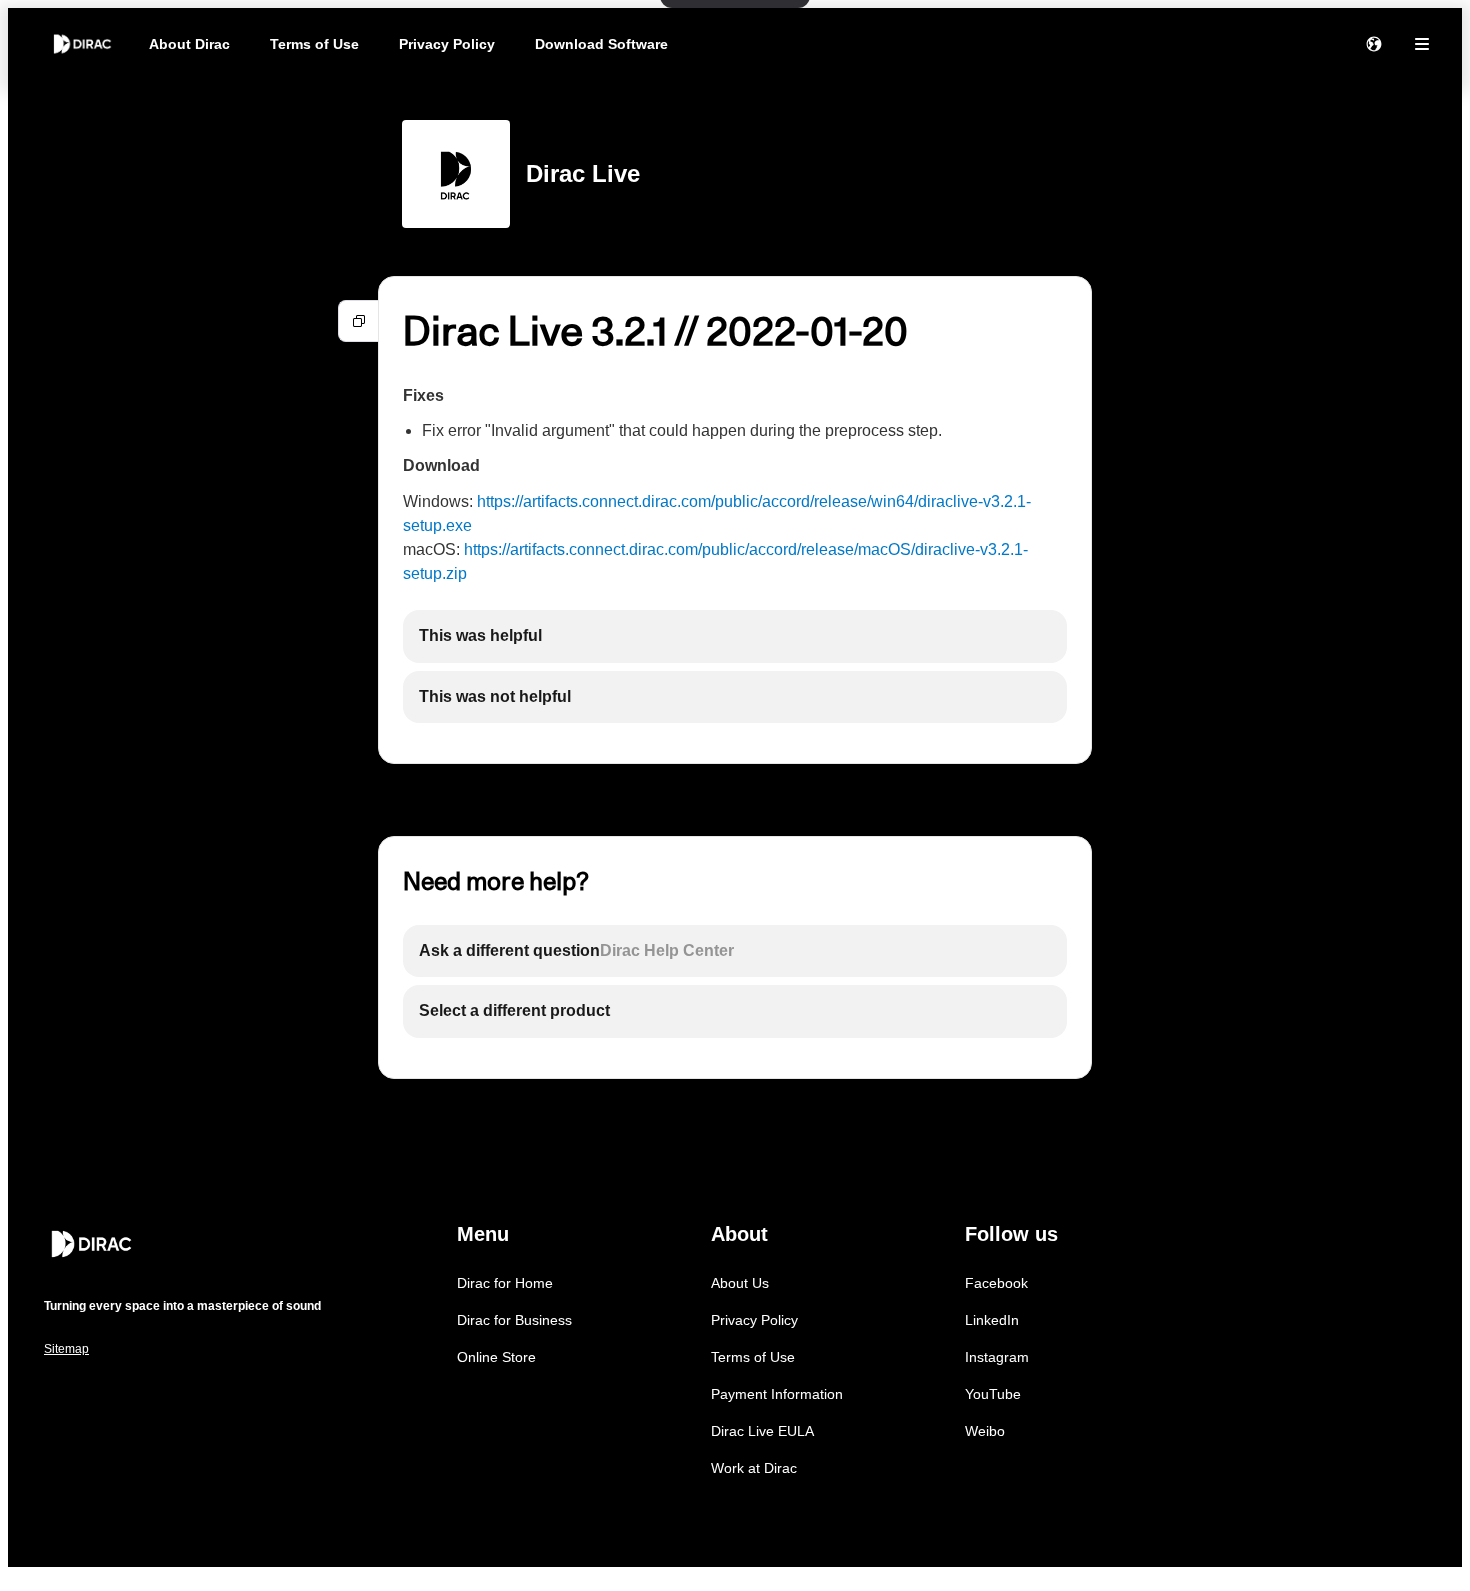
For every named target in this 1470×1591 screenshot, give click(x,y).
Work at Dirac (754, 1468)
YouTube (993, 1394)
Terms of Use (314, 44)
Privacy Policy (447, 44)
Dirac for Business (514, 1320)
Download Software (601, 44)
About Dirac (189, 44)
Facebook (996, 1283)
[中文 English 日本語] (1374, 44)
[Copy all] (359, 321)
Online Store (496, 1357)
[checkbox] (735, 636)
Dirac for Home (505, 1283)
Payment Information (777, 1394)
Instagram (997, 1357)
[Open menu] (1422, 44)
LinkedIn (992, 1320)
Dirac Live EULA (762, 1431)
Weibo (985, 1431)
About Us (740, 1283)
